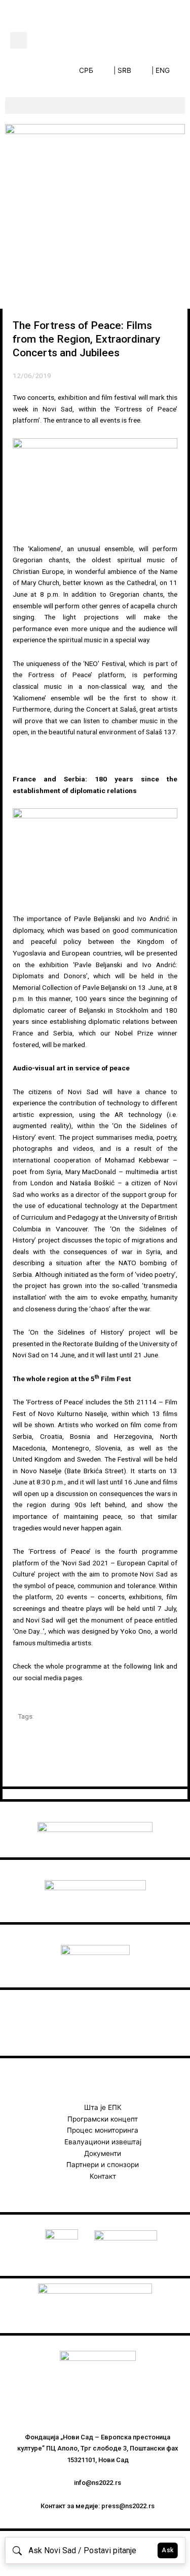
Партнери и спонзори (103, 2165)
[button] (18, 40)
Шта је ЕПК (103, 2107)
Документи (103, 2153)
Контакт (103, 2176)
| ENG (161, 70)
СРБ (86, 70)
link (159, 1666)
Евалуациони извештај (103, 2142)
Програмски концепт (103, 2119)
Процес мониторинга (103, 2130)
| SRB (122, 70)
